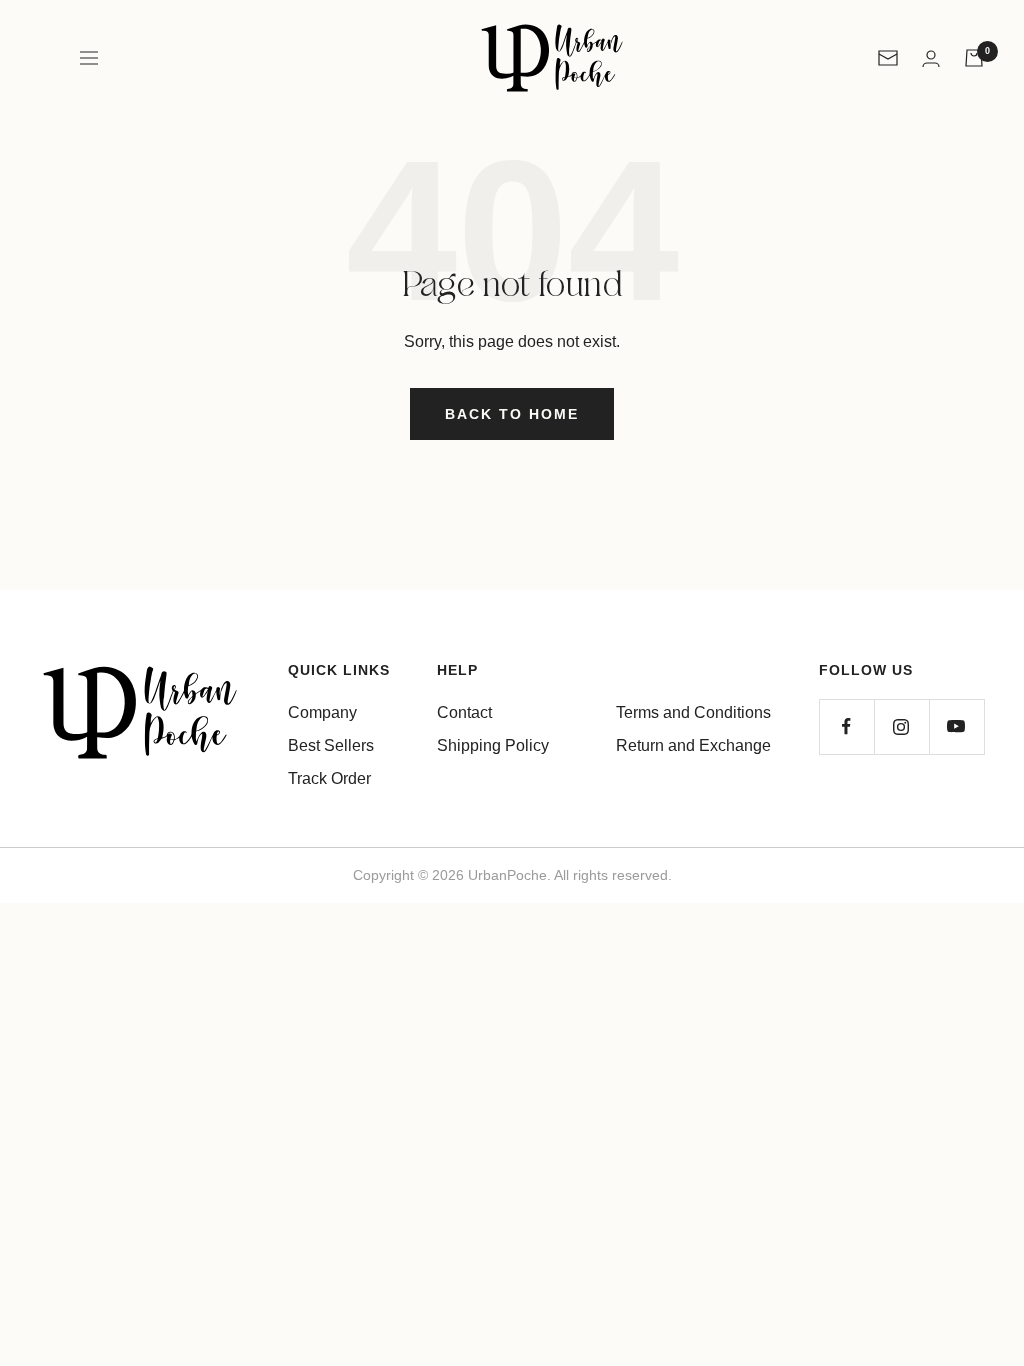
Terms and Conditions (693, 712)
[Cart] (974, 58)
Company (322, 712)
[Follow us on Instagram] (901, 726)
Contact (464, 712)
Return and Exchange (693, 745)
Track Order (329, 778)
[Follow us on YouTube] (956, 726)
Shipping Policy (493, 745)
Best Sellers (331, 745)
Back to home (512, 414)
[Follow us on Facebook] (846, 726)
